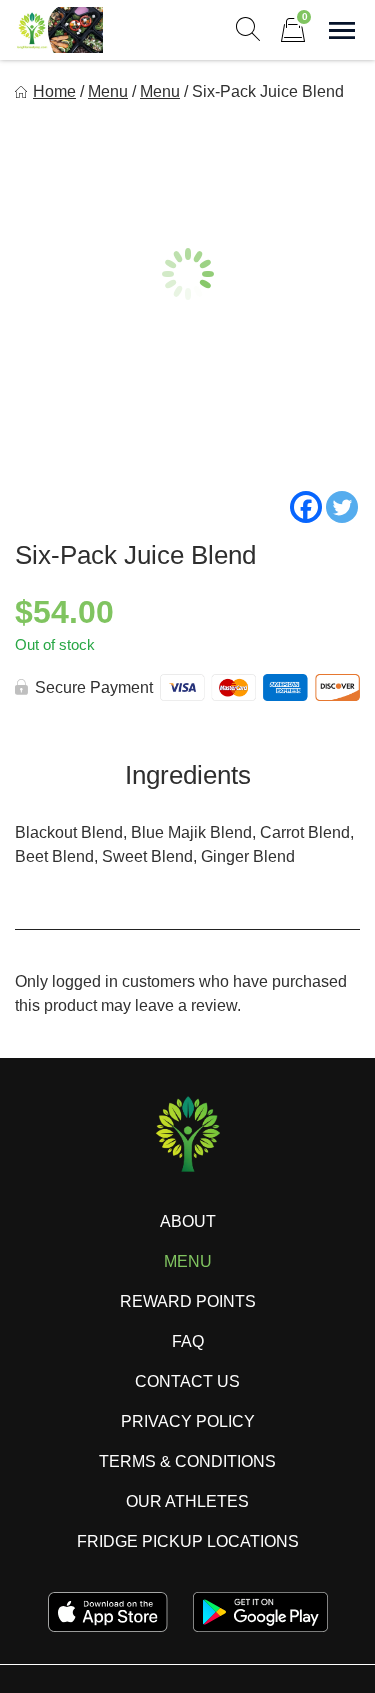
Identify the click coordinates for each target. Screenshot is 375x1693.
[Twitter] (342, 507)
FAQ (188, 1341)
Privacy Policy (188, 1421)
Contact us (187, 1381)
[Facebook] (306, 507)
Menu (108, 91)
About (188, 1221)
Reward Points (188, 1301)
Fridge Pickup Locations (188, 1541)
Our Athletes (187, 1501)
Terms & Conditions (187, 1461)
